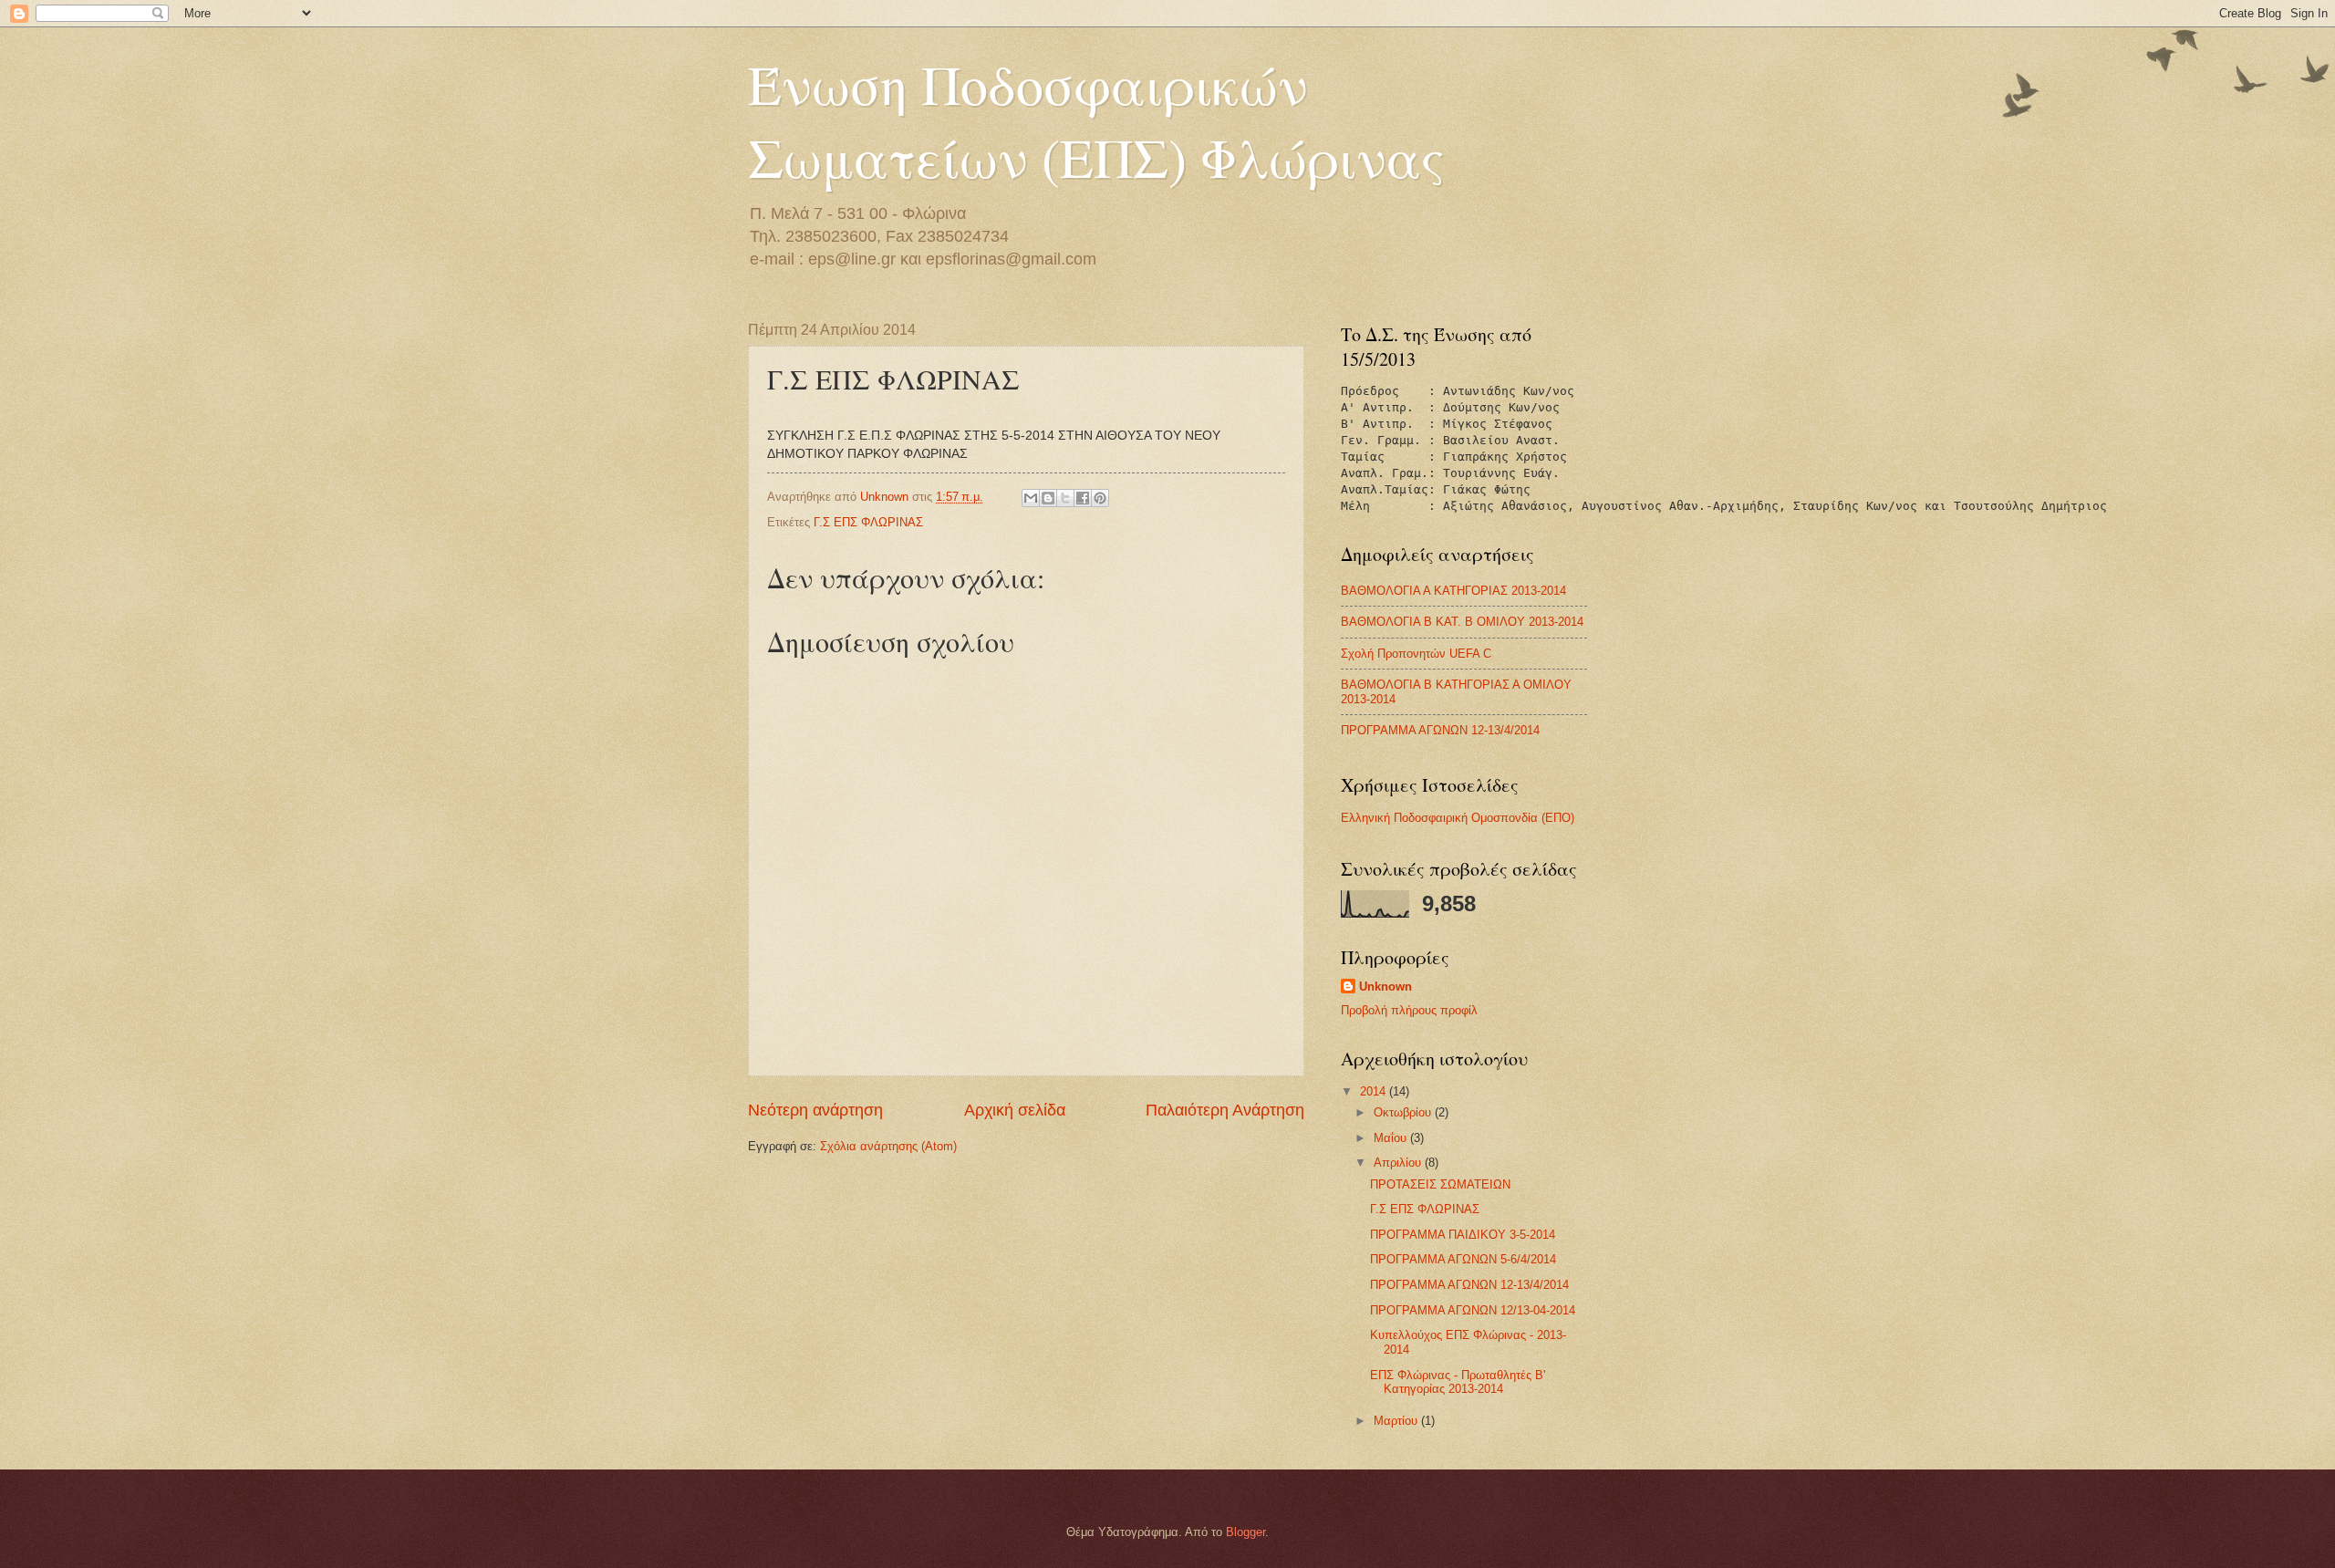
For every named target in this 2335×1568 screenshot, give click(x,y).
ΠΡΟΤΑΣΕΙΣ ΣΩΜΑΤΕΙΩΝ (1440, 1184)
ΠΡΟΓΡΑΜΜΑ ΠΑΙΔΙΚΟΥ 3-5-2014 (1463, 1235)
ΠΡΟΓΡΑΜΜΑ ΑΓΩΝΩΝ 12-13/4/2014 (1440, 730)
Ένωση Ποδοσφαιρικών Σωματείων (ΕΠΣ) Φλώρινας (1096, 120)
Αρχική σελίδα (1015, 1110)
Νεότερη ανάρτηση (815, 1110)
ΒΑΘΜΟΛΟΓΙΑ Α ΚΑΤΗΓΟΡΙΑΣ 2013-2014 (1453, 591)
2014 (1375, 1091)
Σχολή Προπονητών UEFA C (1416, 654)
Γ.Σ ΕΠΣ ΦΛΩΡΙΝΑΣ (868, 522)
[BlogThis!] (1048, 498)
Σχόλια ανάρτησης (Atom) (888, 1146)
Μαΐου (1392, 1138)
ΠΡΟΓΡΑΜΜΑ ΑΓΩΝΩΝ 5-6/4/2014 (1463, 1259)
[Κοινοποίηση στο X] (1065, 498)
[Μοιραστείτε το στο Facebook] (1083, 498)
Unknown (1385, 986)
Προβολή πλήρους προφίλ (1409, 1010)
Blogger (1245, 1532)
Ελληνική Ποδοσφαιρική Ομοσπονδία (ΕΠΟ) (1458, 818)
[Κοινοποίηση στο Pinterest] (1100, 498)
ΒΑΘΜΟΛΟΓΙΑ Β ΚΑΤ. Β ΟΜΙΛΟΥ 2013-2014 (1462, 622)
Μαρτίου (1397, 1421)
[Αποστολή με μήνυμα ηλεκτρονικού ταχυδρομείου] (1031, 498)
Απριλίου (1399, 1163)
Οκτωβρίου (1404, 1112)
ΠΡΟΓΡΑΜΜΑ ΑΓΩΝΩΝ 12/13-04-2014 (1473, 1310)
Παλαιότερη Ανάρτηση (1225, 1110)
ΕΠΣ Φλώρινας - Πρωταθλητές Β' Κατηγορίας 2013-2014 (1458, 1382)
